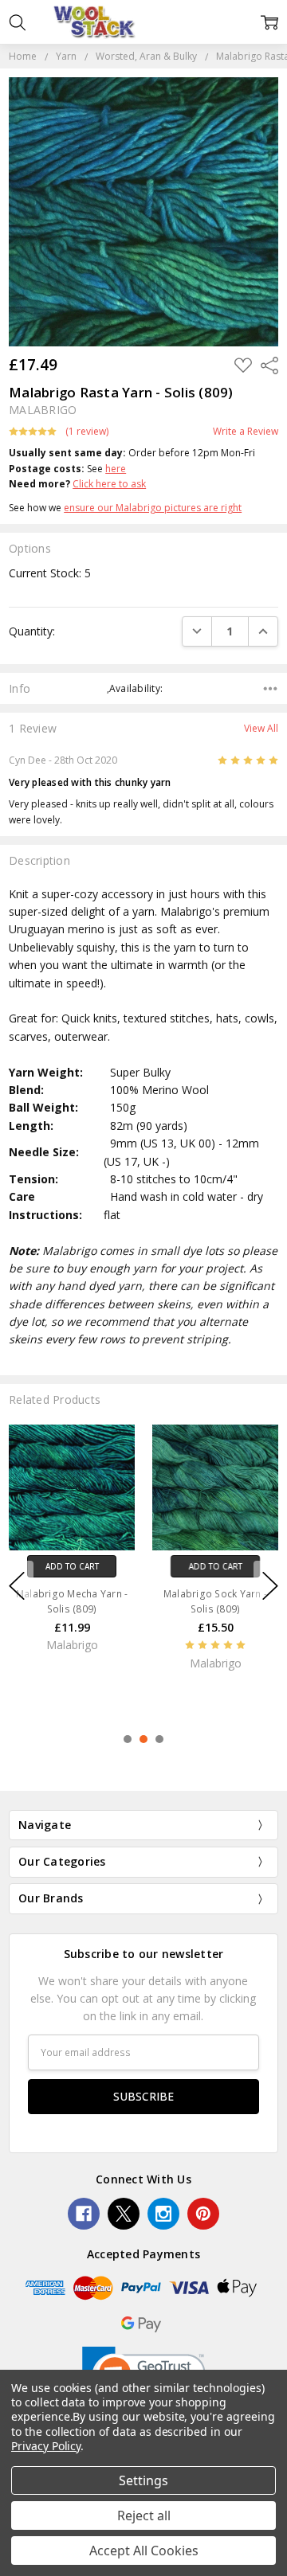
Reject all (144, 2515)
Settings (143, 2480)
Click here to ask (109, 484)
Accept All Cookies (144, 2551)
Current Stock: (50, 573)
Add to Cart (72, 1566)
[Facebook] (84, 2214)
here (116, 469)
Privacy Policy (46, 2446)
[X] (124, 2214)
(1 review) (87, 432)
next (270, 1585)
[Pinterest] (203, 2214)
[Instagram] (163, 2214)
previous (17, 1585)
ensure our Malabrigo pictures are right (153, 508)
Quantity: (32, 631)
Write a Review (246, 432)
